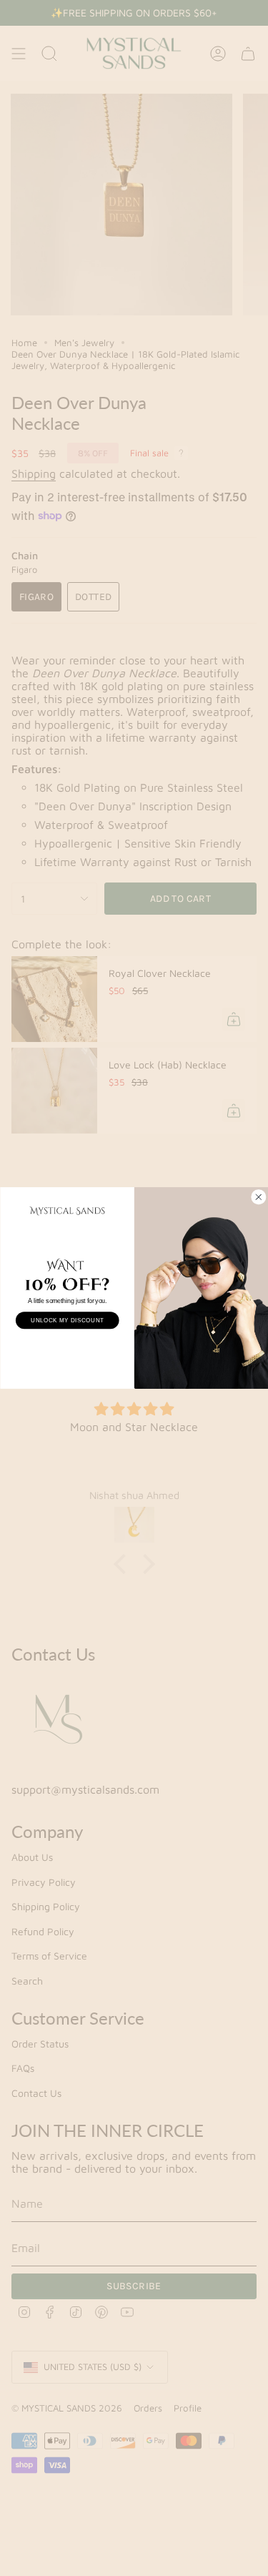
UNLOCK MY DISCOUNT (67, 1321)
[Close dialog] (258, 1197)
